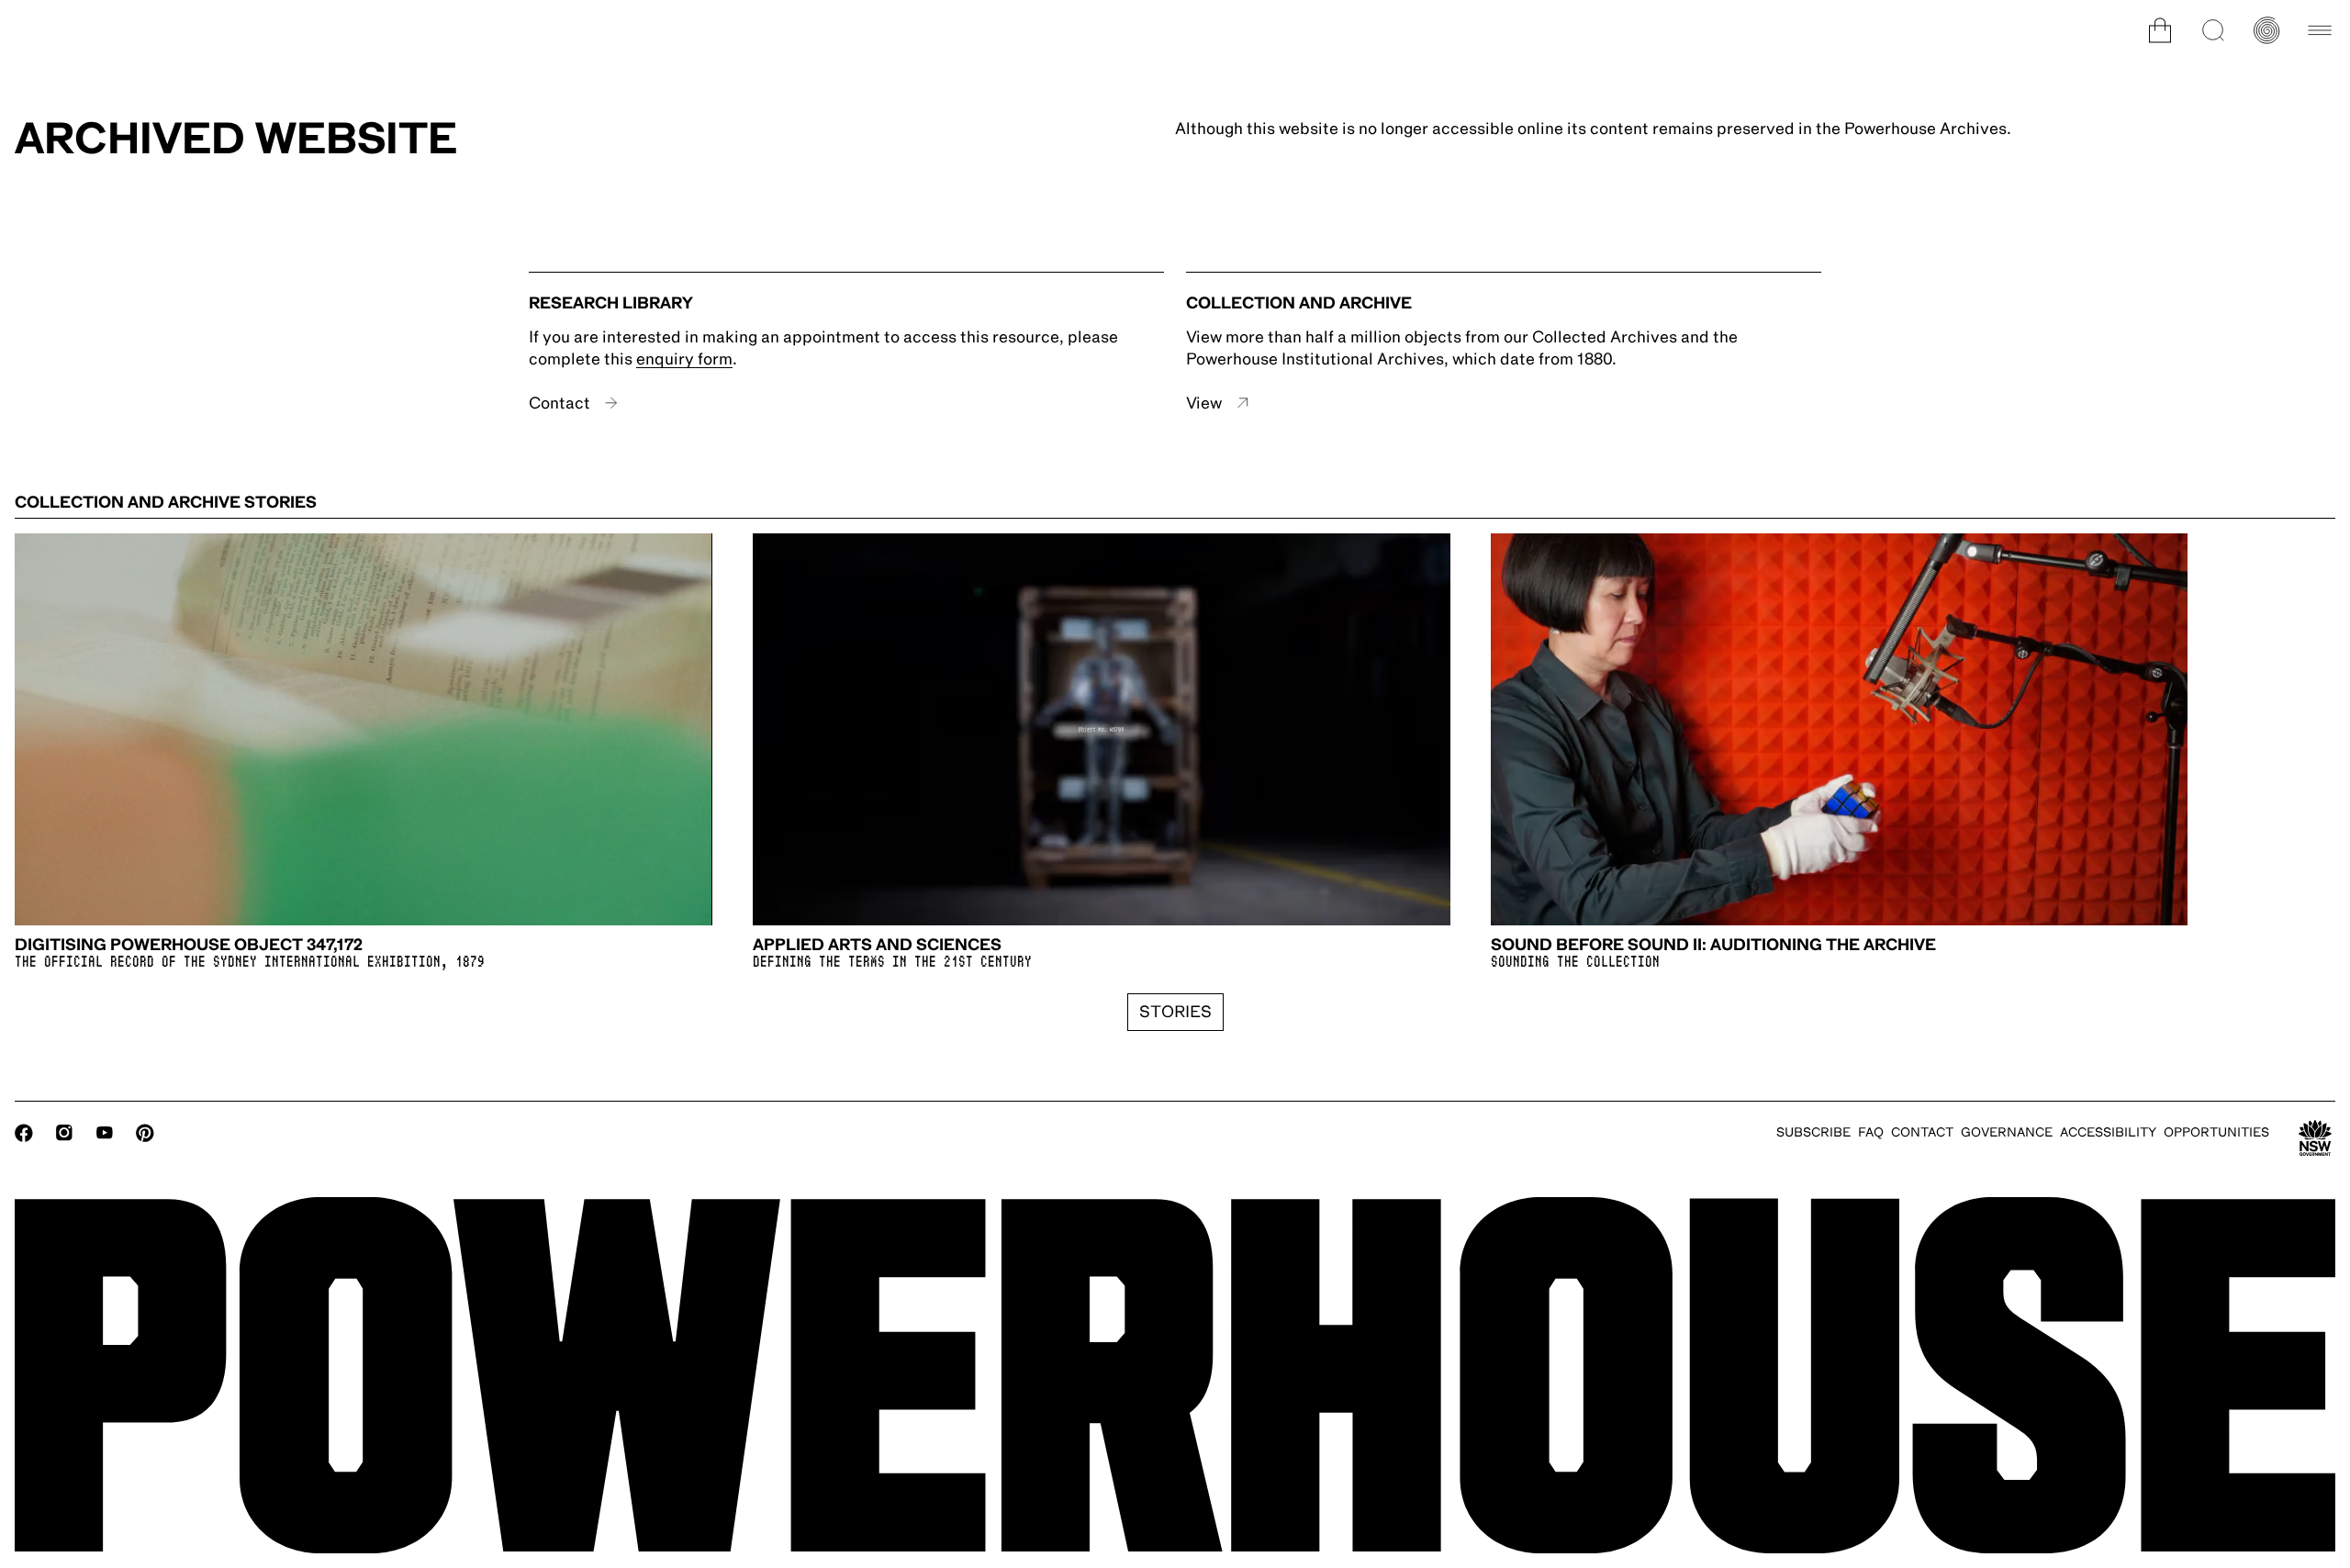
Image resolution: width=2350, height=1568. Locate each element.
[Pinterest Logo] (145, 1133)
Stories (1175, 1012)
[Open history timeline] (2266, 30)
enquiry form (684, 359)
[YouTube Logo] (105, 1133)
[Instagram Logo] (64, 1133)
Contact (560, 403)
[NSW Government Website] (2315, 1138)
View (1204, 403)
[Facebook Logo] (24, 1133)
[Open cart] (2160, 30)
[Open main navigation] (2320, 30)
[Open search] (2213, 30)
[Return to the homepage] (1175, 1375)
